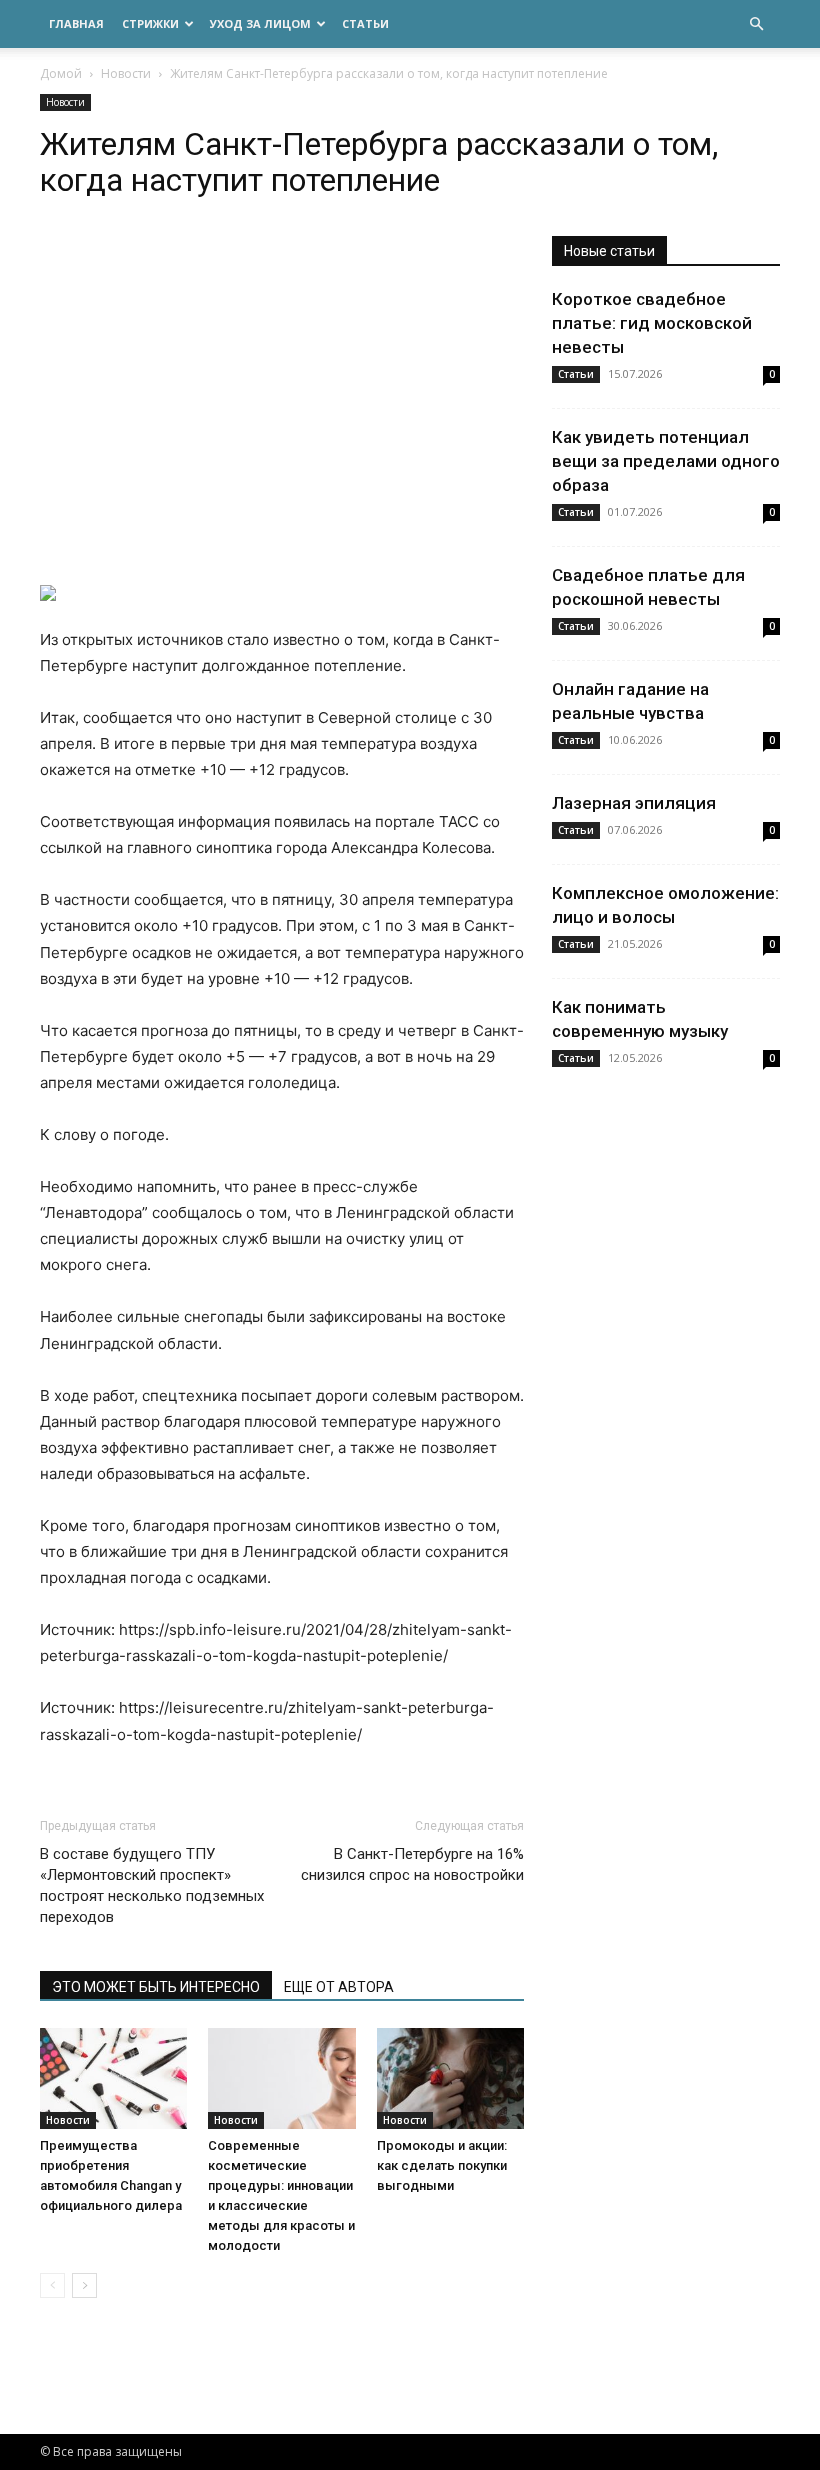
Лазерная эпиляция (634, 803)
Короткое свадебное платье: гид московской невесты (652, 323)
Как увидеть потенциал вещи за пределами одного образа (666, 461)
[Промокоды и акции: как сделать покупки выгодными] (450, 2078)
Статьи (365, 23)
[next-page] (84, 2285)
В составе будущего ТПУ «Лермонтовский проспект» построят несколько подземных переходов (152, 1885)
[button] (756, 24)
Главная (76, 23)
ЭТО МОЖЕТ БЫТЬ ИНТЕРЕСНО (156, 1987)
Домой (61, 73)
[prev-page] (52, 2285)
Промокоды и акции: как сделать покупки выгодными (442, 2165)
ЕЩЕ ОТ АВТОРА (339, 1987)
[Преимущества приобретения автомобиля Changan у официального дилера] (113, 2078)
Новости (126, 73)
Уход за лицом (260, 23)
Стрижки (150, 23)
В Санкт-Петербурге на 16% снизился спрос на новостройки (412, 1864)
